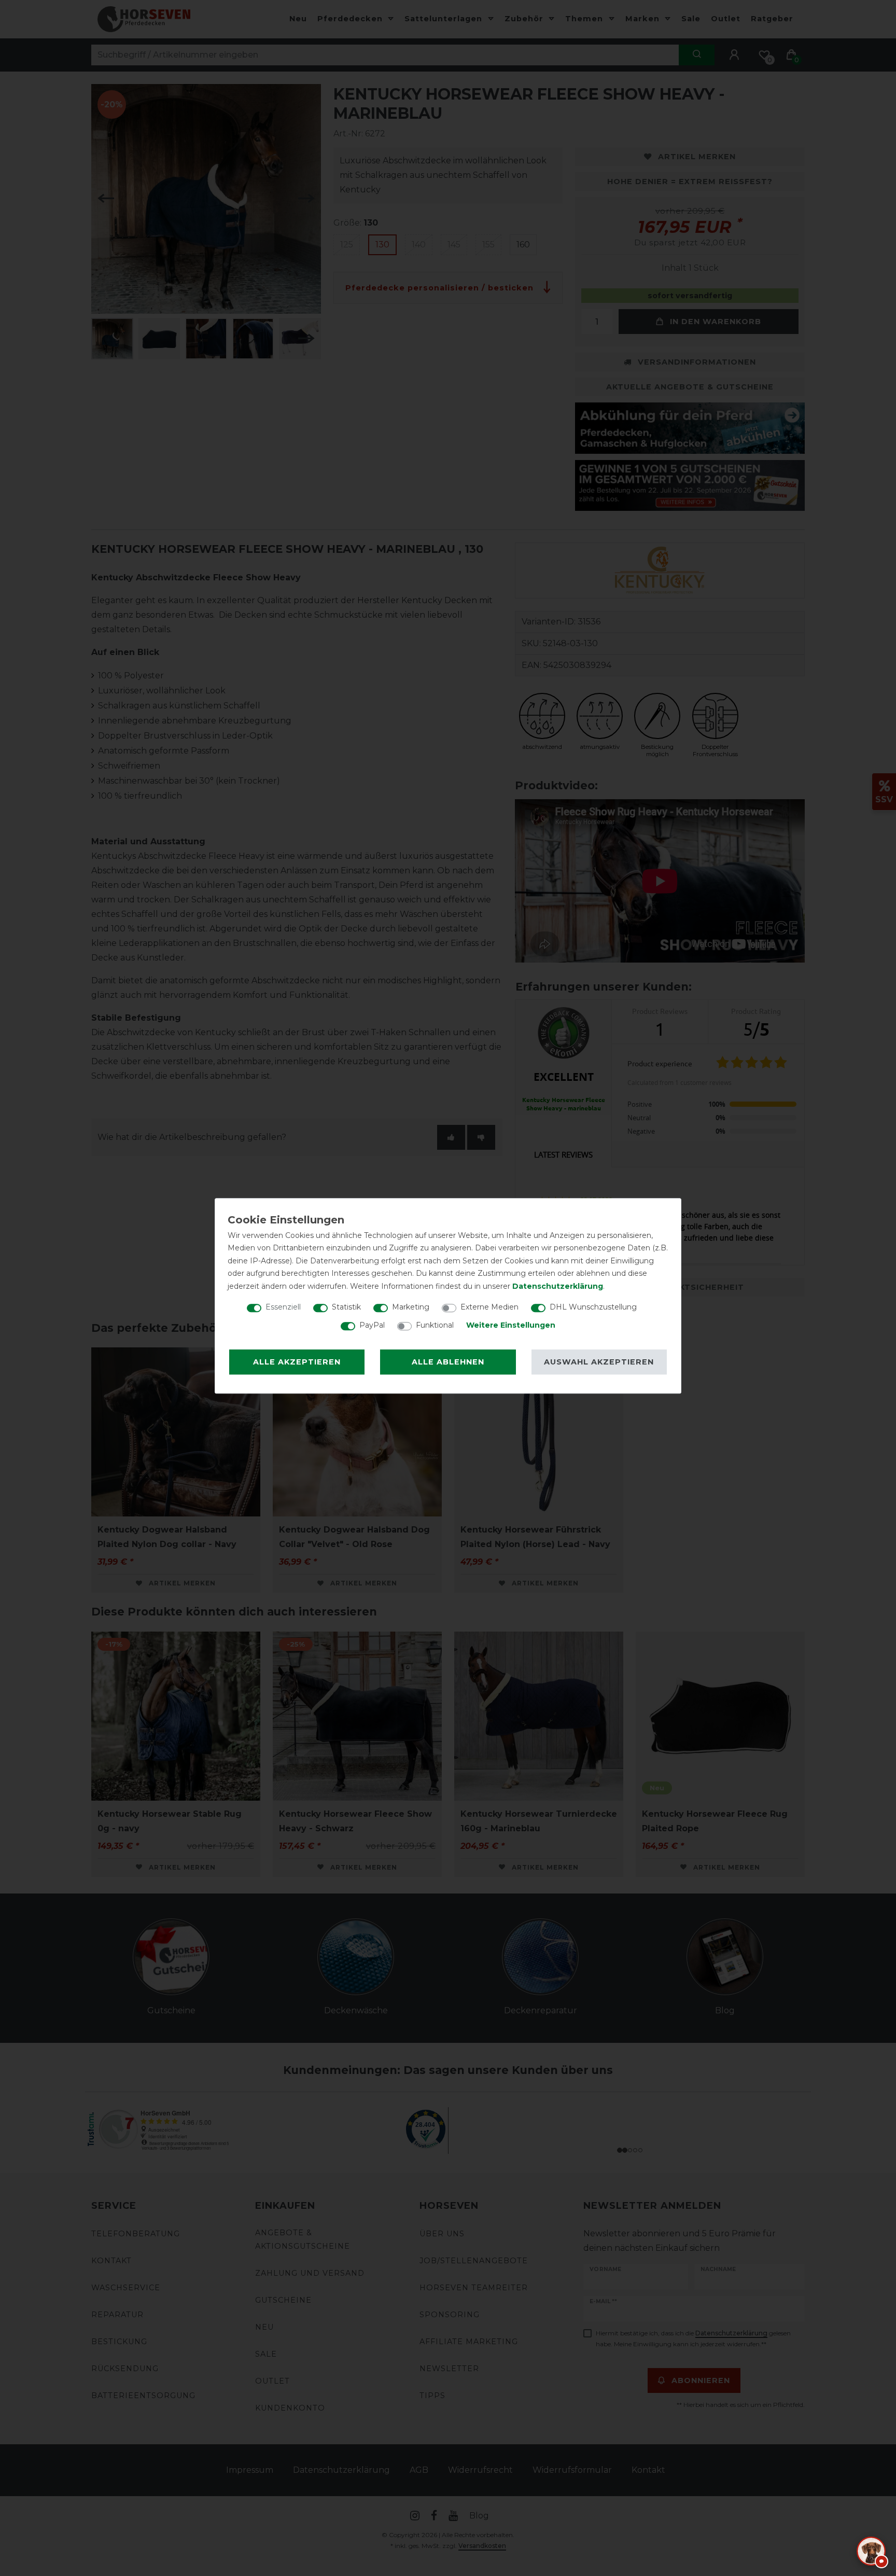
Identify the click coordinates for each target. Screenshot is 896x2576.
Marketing (411, 1307)
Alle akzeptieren (297, 1362)
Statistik (346, 1307)
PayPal (372, 1325)
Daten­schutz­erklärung (558, 1286)
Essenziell (283, 1307)
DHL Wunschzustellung (593, 1307)
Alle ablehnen (448, 1362)
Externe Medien (489, 1307)
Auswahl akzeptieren (599, 1362)
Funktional (435, 1325)
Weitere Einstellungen (511, 1325)
